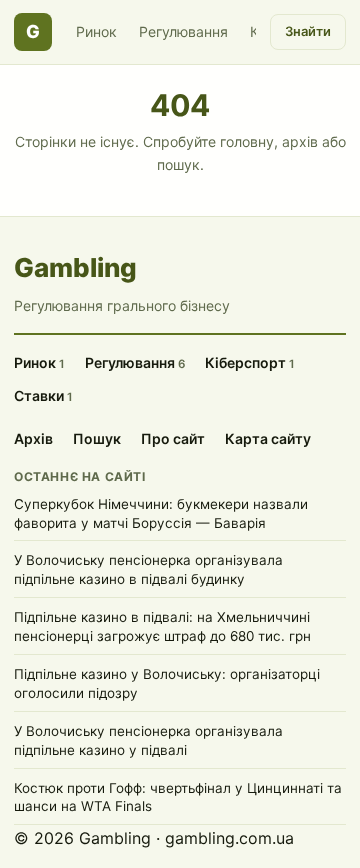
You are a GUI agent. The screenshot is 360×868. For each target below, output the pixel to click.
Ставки (43, 395)
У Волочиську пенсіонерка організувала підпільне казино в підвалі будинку (148, 569)
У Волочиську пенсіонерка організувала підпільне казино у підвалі (148, 740)
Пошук (97, 438)
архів (300, 141)
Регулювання (183, 31)
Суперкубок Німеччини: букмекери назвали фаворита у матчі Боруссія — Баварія (161, 513)
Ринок (96, 31)
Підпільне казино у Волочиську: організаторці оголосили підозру (167, 683)
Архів (33, 438)
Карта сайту (268, 438)
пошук (178, 164)
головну (247, 141)
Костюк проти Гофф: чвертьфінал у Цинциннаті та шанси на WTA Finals (178, 797)
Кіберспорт (250, 362)
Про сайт (173, 438)
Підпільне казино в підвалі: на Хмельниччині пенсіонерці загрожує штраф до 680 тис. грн (162, 626)
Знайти (308, 31)
